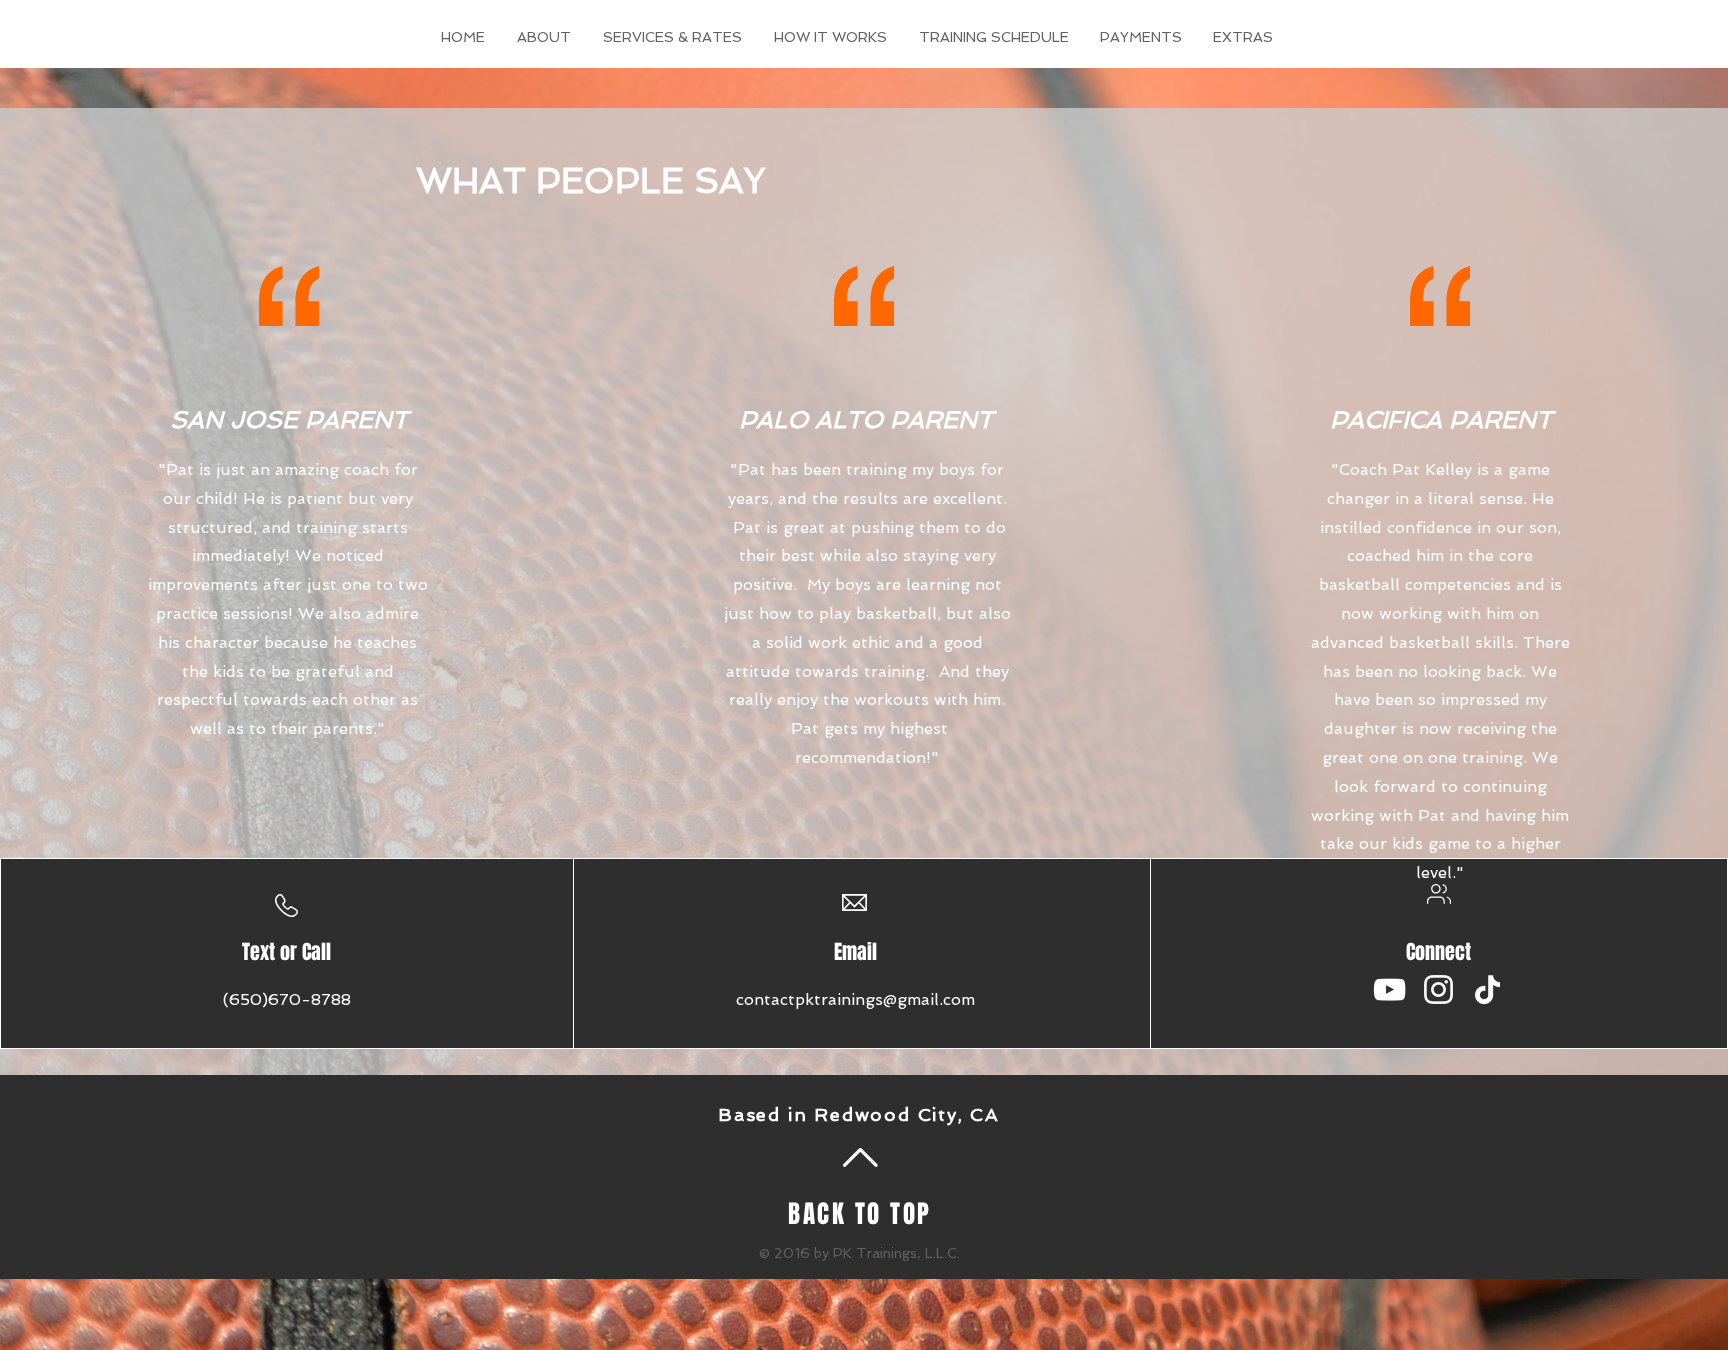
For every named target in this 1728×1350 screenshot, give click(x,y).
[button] (1243, 37)
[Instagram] (1438, 989)
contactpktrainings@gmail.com (855, 999)
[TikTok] (1487, 989)
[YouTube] (1389, 989)
